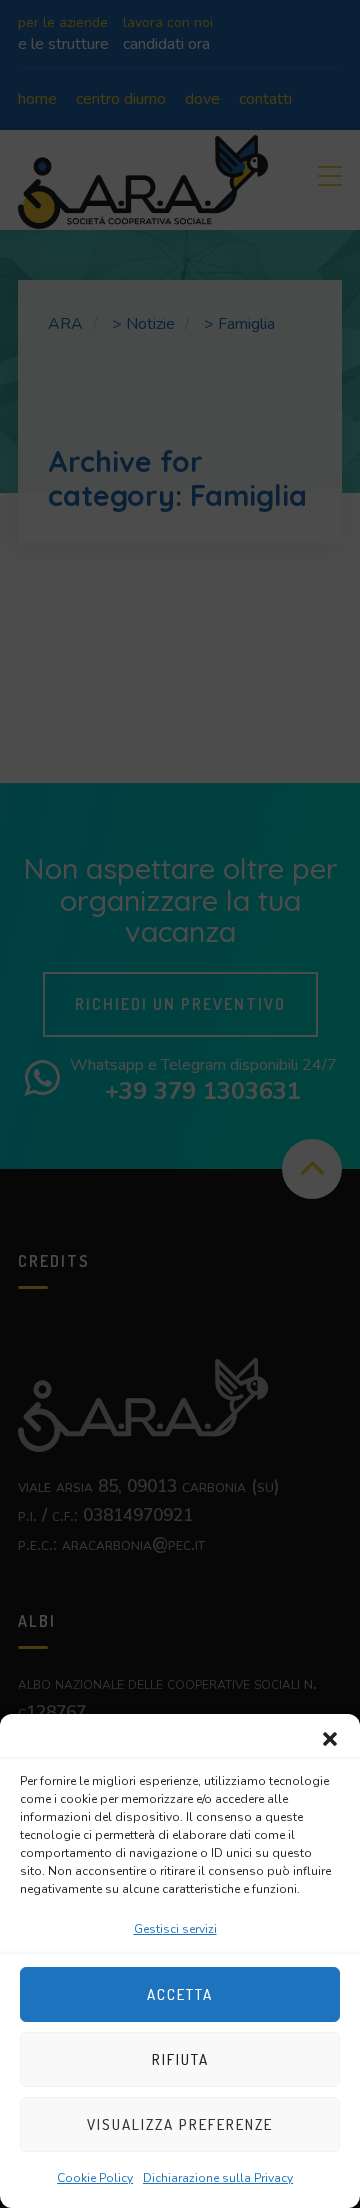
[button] (330, 1739)
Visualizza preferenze (180, 2124)
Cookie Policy (95, 2178)
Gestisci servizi (175, 1929)
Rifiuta (180, 2059)
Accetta (180, 1994)
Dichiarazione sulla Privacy (218, 2178)
